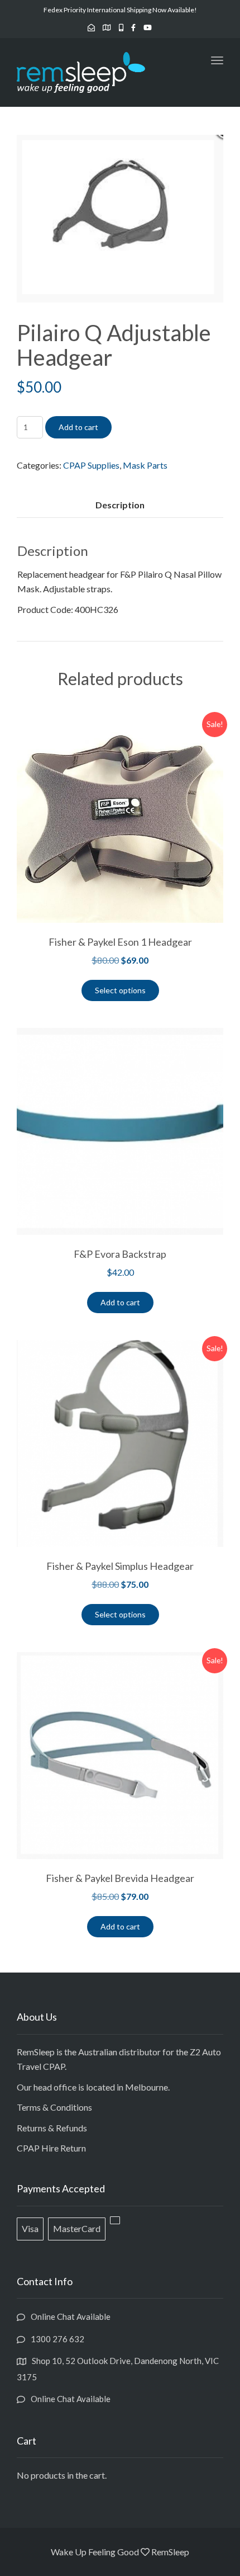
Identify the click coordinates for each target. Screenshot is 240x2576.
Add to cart (78, 427)
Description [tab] (120, 505)
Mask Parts (145, 465)
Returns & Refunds (52, 2128)
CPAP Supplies (91, 465)
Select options (120, 990)
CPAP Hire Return (51, 2148)
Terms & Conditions (54, 2107)
